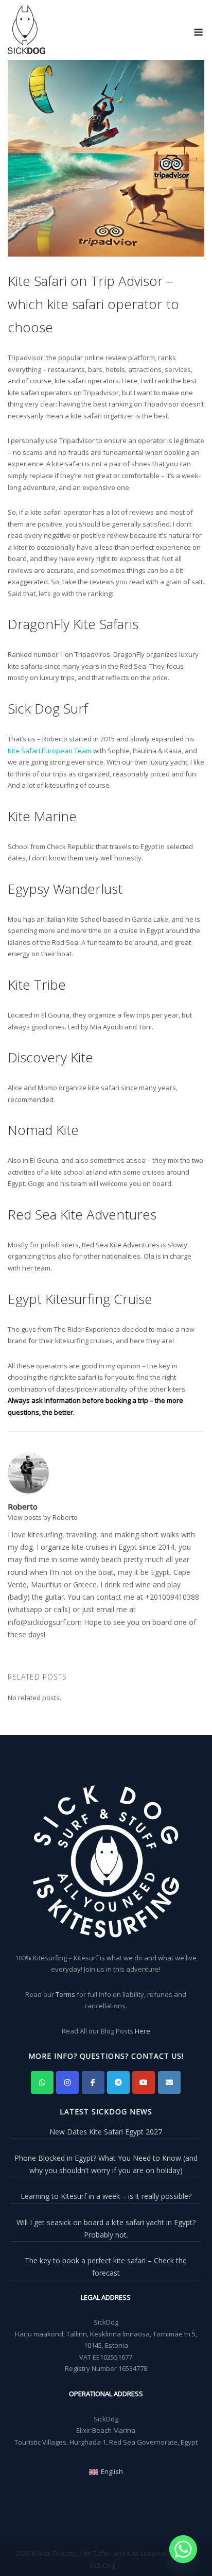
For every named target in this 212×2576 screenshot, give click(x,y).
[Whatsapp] (183, 2549)
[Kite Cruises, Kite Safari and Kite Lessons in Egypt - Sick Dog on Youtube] (144, 2082)
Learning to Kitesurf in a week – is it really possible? (106, 2196)
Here (143, 2031)
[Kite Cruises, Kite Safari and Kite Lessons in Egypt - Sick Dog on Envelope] (169, 2082)
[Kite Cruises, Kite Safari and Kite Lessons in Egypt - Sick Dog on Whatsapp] (42, 2082)
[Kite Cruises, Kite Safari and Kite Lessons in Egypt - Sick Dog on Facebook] (93, 2082)
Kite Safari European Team (50, 751)
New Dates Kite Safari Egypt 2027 (106, 2132)
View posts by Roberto (43, 1517)
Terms (65, 1994)
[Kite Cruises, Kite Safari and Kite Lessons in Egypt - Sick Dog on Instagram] (67, 2082)
